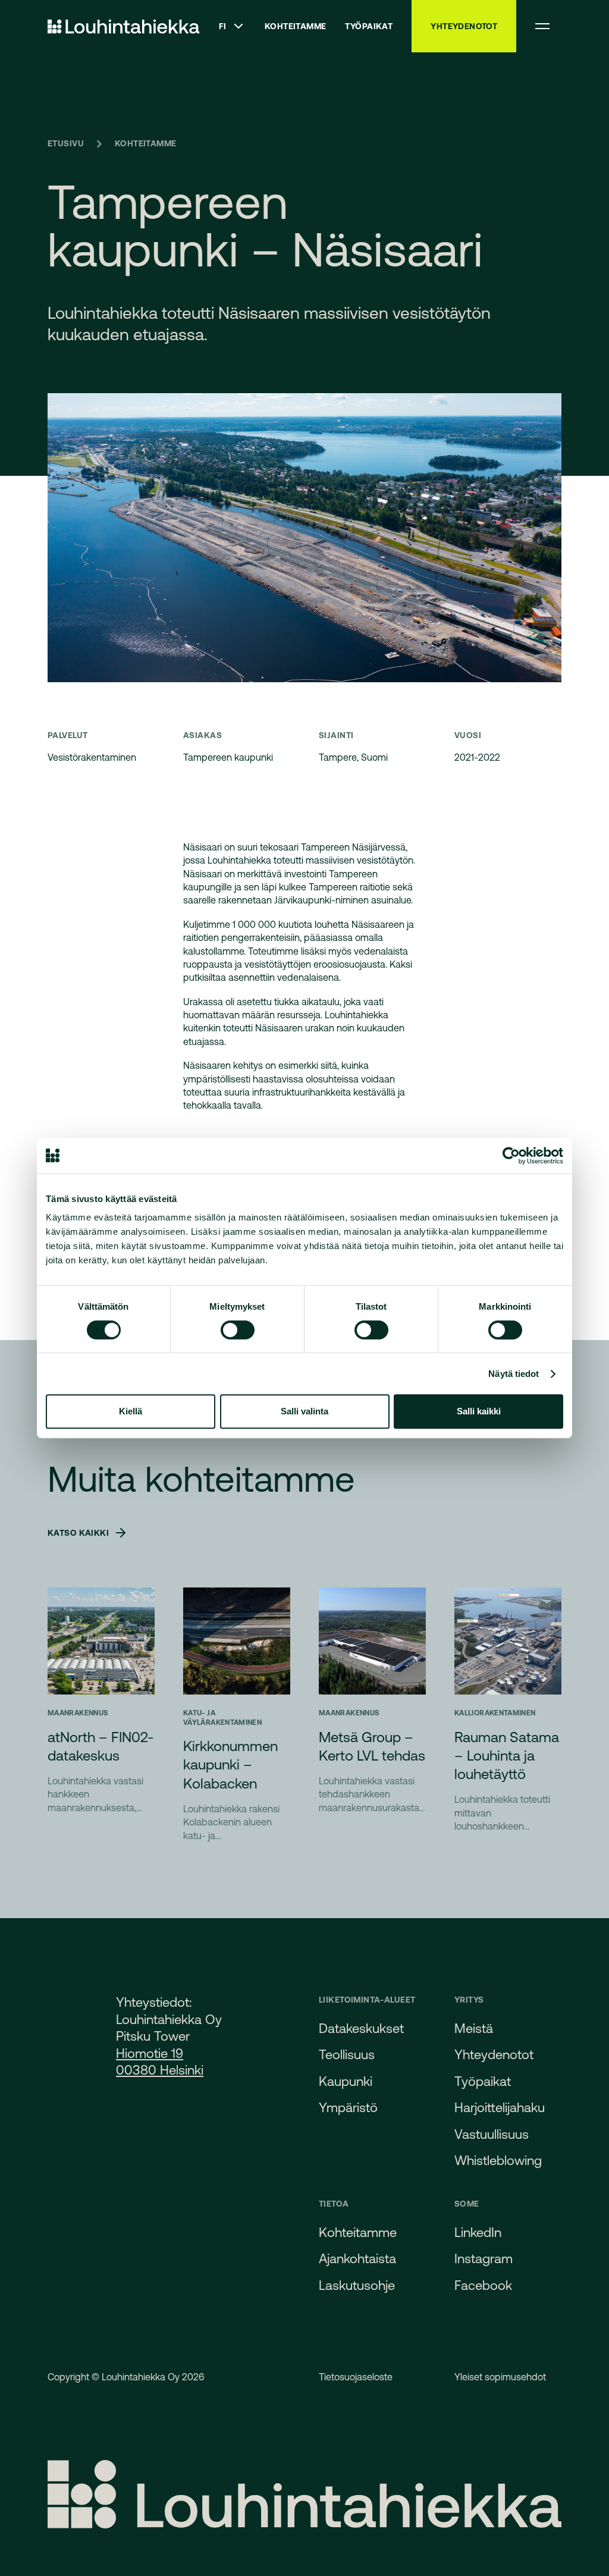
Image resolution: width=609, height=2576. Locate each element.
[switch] (238, 1330)
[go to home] (124, 26)
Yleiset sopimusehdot (500, 2377)
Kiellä (131, 1411)
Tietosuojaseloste (356, 2377)
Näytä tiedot (514, 1374)
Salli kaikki (479, 1411)
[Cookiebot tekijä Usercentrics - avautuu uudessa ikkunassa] (511, 1156)
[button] (232, 26)
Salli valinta (304, 1411)
